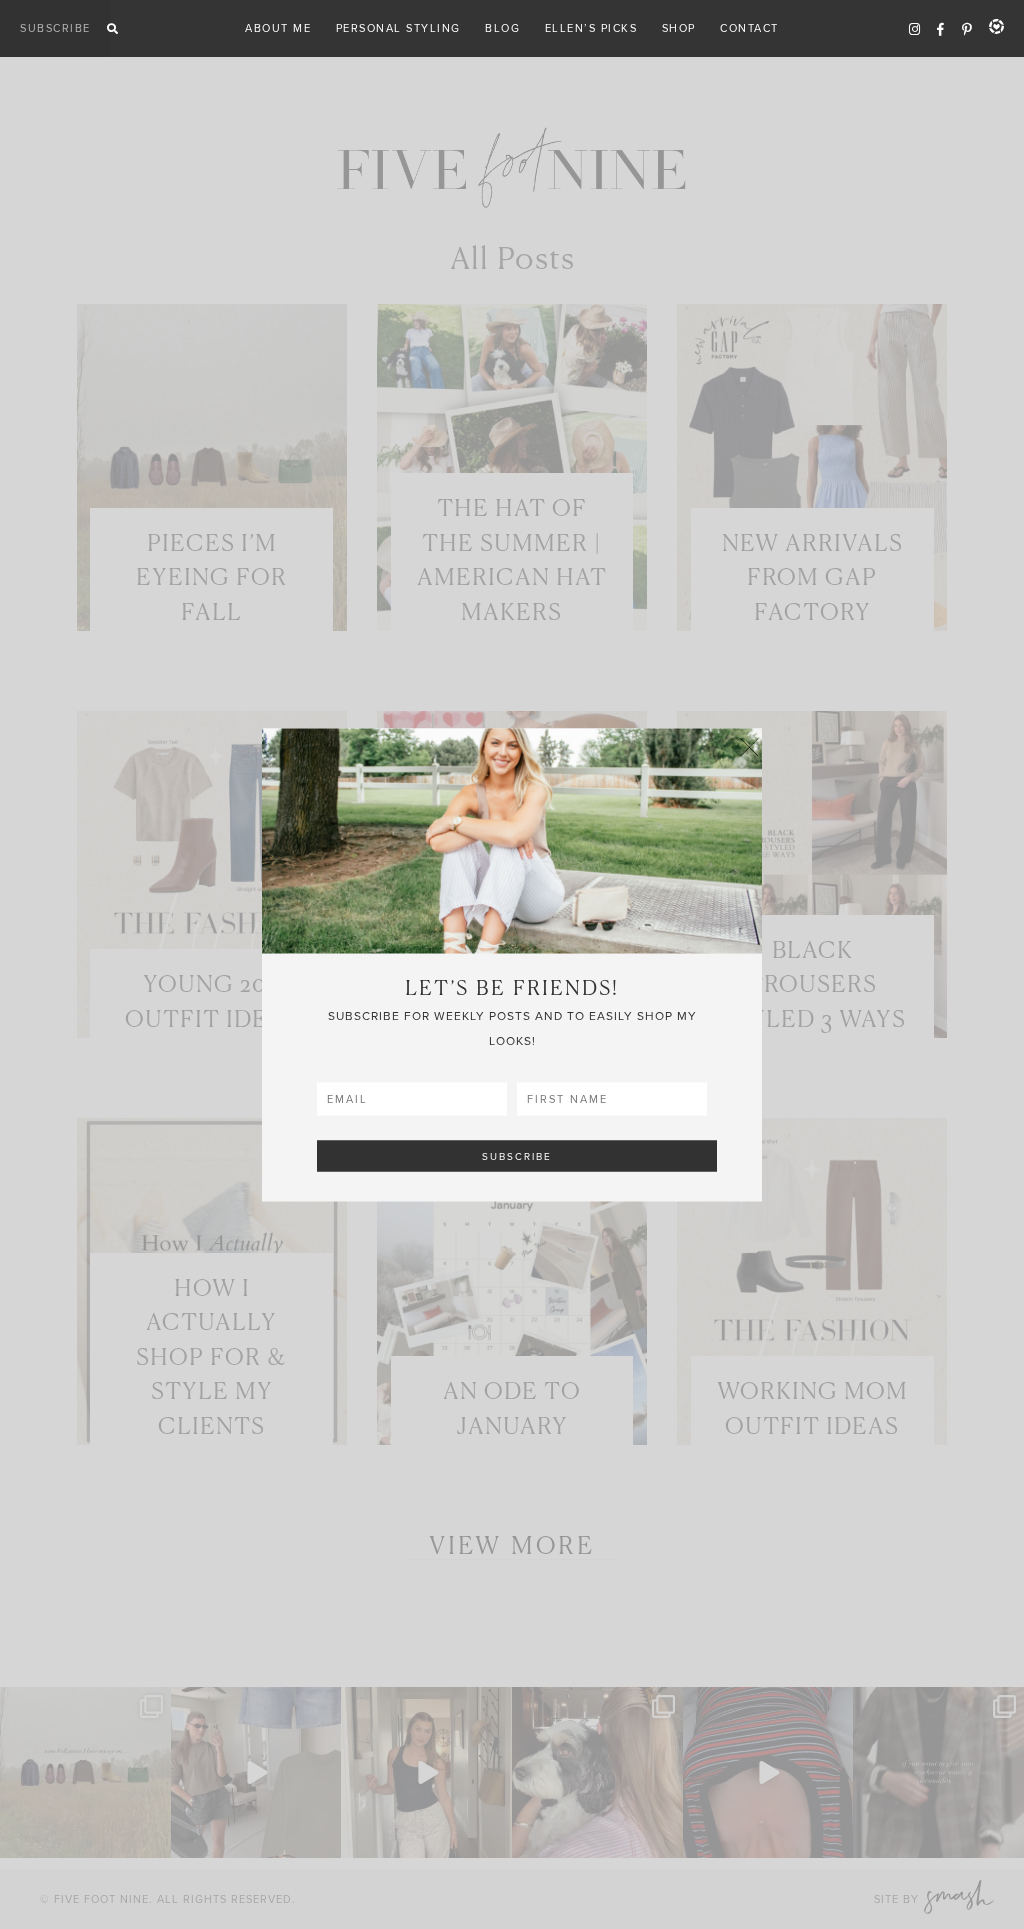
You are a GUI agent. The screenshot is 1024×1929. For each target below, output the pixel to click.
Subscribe (55, 28)
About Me (278, 28)
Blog (502, 28)
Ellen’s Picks (591, 28)
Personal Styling (398, 28)
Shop (679, 28)
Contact (749, 28)
